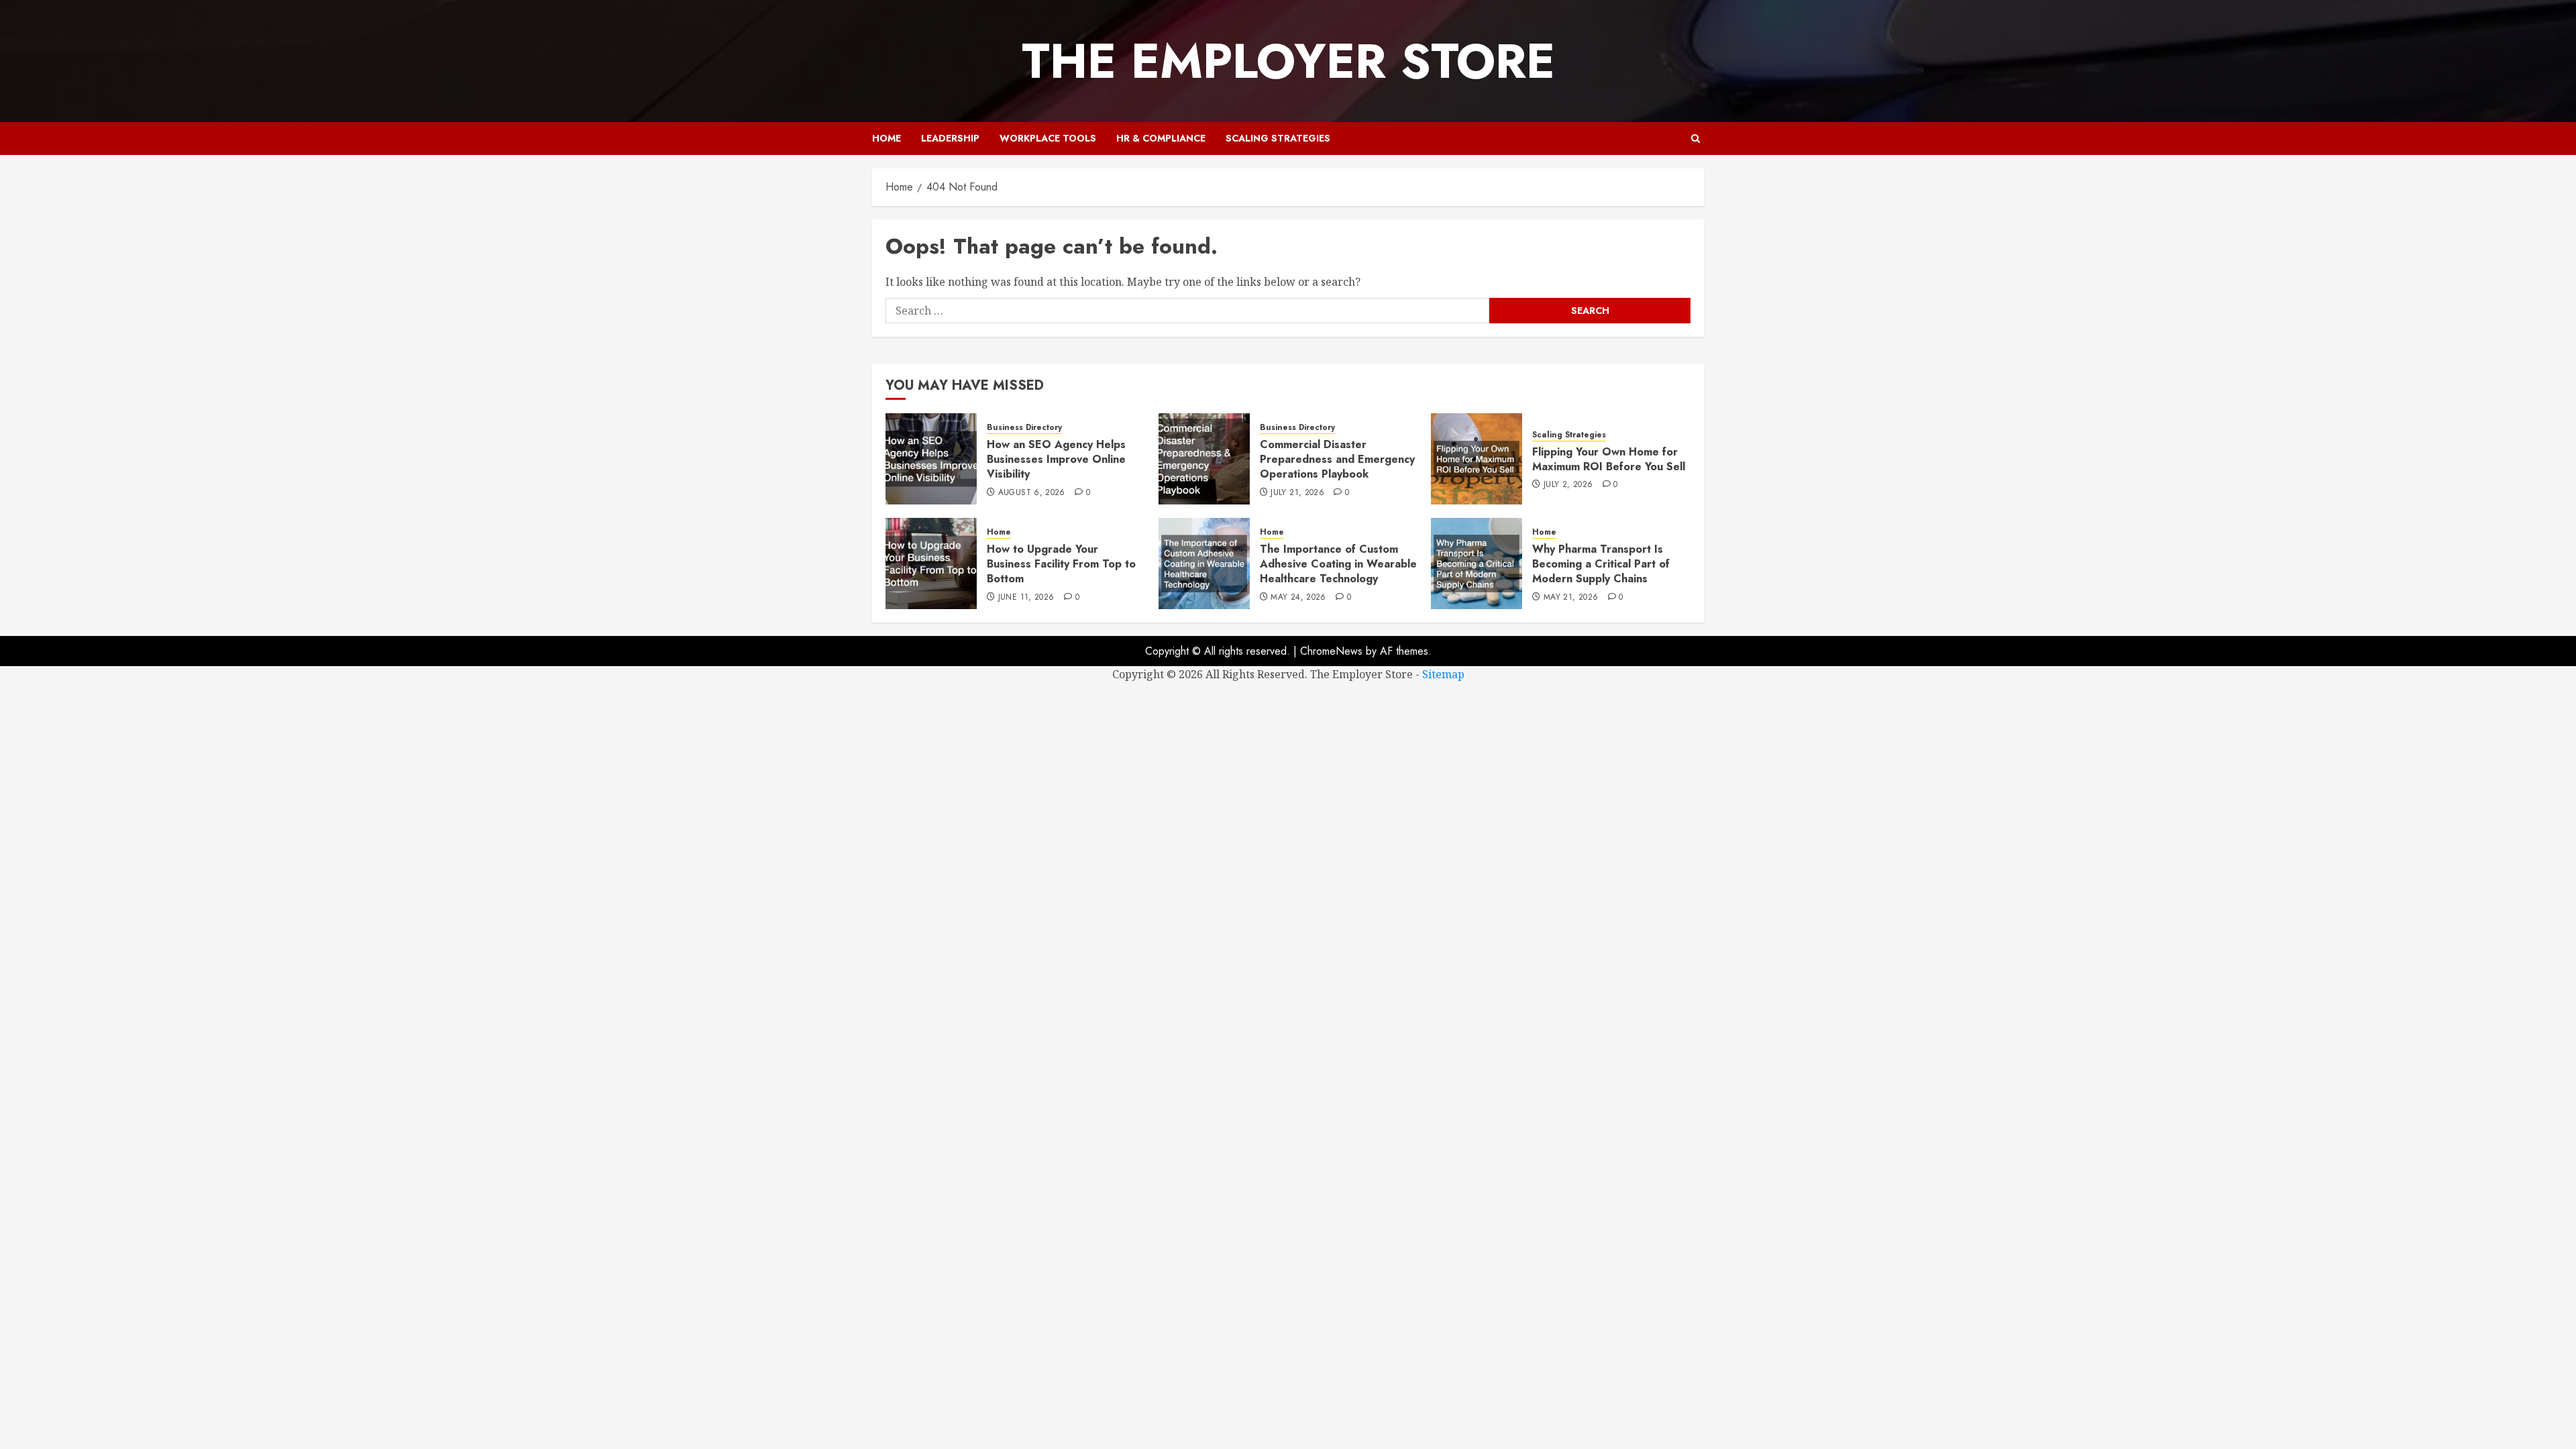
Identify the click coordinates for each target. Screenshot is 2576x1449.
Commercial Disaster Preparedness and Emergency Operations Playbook (1337, 460)
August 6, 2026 (1032, 493)
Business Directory (1024, 428)
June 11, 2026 (1026, 598)
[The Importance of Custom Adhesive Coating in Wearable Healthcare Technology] (1204, 563)
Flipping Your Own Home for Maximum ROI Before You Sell (1609, 459)
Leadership (950, 138)
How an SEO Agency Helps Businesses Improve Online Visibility (1056, 460)
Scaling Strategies (1278, 138)
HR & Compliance (1161, 138)
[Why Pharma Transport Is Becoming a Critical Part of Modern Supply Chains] (1477, 563)
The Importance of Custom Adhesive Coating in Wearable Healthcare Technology (1338, 564)
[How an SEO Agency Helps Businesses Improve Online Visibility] (931, 459)
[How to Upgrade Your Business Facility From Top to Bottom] (931, 563)
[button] (1696, 139)
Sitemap (1443, 674)
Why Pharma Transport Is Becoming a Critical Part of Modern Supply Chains (1601, 564)
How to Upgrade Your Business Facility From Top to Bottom (1061, 564)
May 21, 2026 (1571, 598)
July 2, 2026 (1568, 485)
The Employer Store (1288, 61)
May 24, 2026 (1298, 598)
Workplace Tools (1048, 138)
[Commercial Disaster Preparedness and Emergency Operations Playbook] (1204, 459)
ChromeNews (1331, 651)
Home (887, 138)
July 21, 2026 (1297, 493)
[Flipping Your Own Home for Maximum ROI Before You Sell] (1477, 459)
